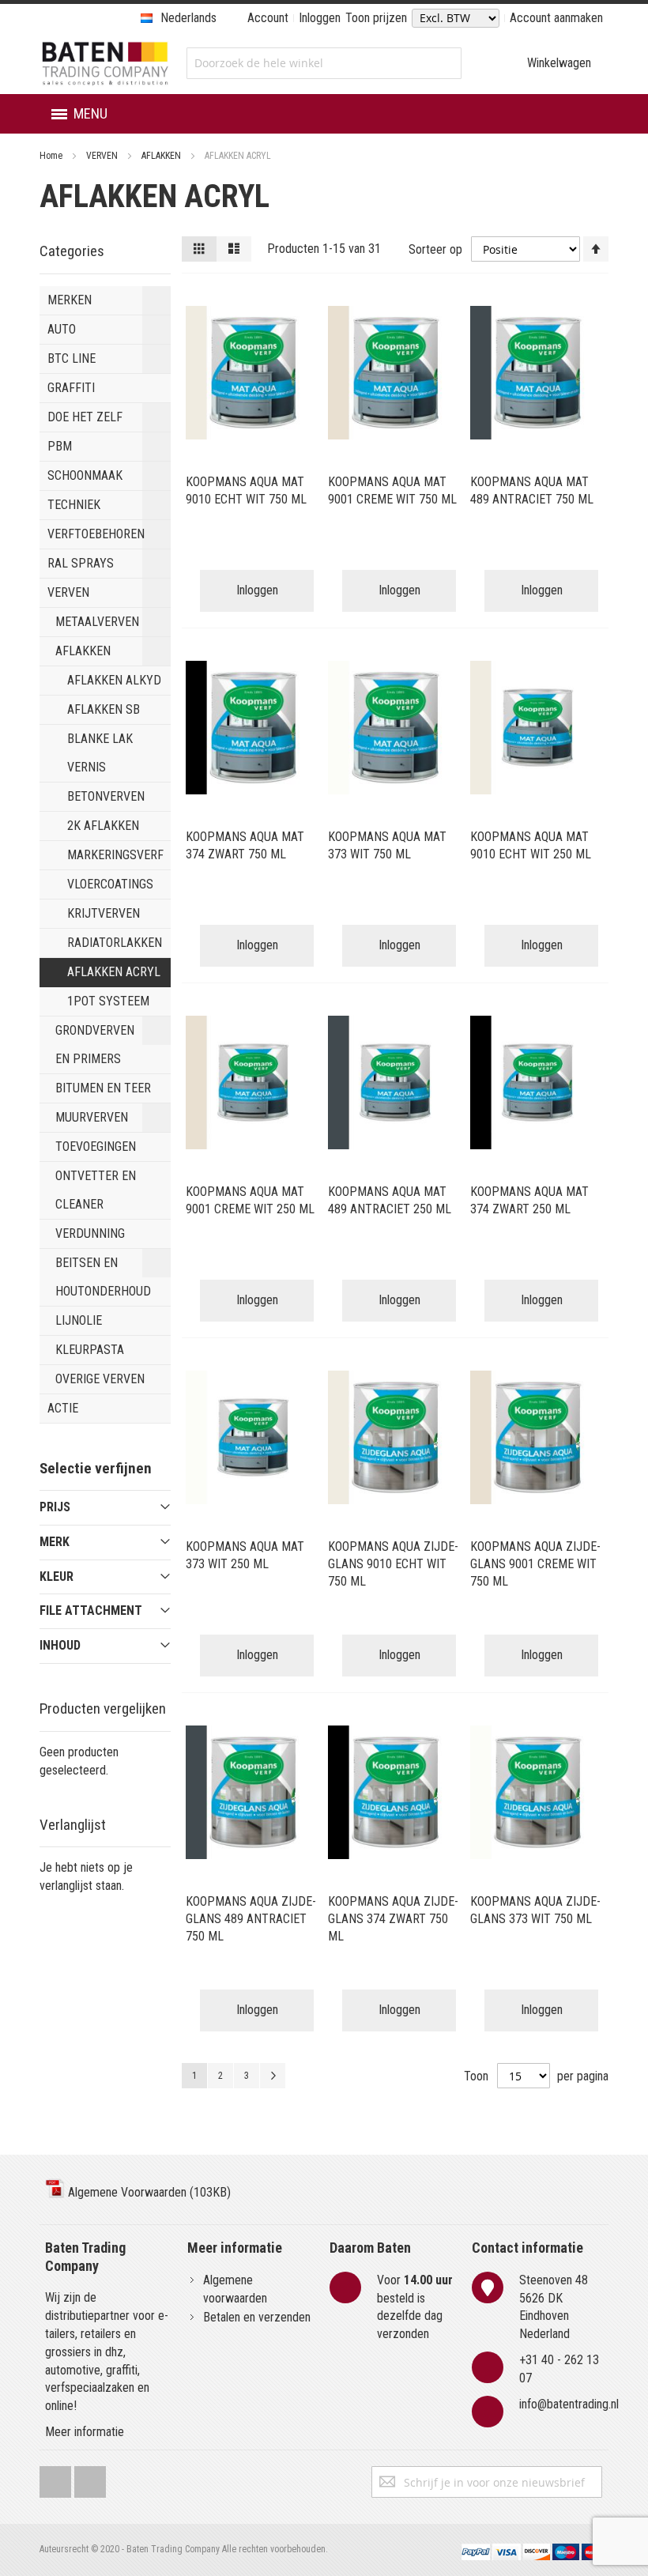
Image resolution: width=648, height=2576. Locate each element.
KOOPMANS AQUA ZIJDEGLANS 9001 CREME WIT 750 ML (535, 1564)
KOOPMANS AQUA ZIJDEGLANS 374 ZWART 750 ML (393, 1919)
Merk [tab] (55, 1542)
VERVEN (103, 156)
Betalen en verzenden (257, 2317)
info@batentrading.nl (569, 2404)
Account (268, 18)
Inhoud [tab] (60, 1645)
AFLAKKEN (162, 156)
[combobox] (324, 63)
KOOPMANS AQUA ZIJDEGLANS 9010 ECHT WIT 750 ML (393, 1564)
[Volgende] (273, 2076)
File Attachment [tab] (91, 1610)
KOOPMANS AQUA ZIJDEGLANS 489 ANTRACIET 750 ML (251, 1919)
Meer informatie (85, 2432)
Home (52, 156)
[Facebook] (55, 2478)
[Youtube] (90, 2478)
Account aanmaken (556, 18)
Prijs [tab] (55, 1507)
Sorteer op (435, 249)
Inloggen (320, 18)
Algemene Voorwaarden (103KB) (148, 2192)
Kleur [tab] (57, 1577)
